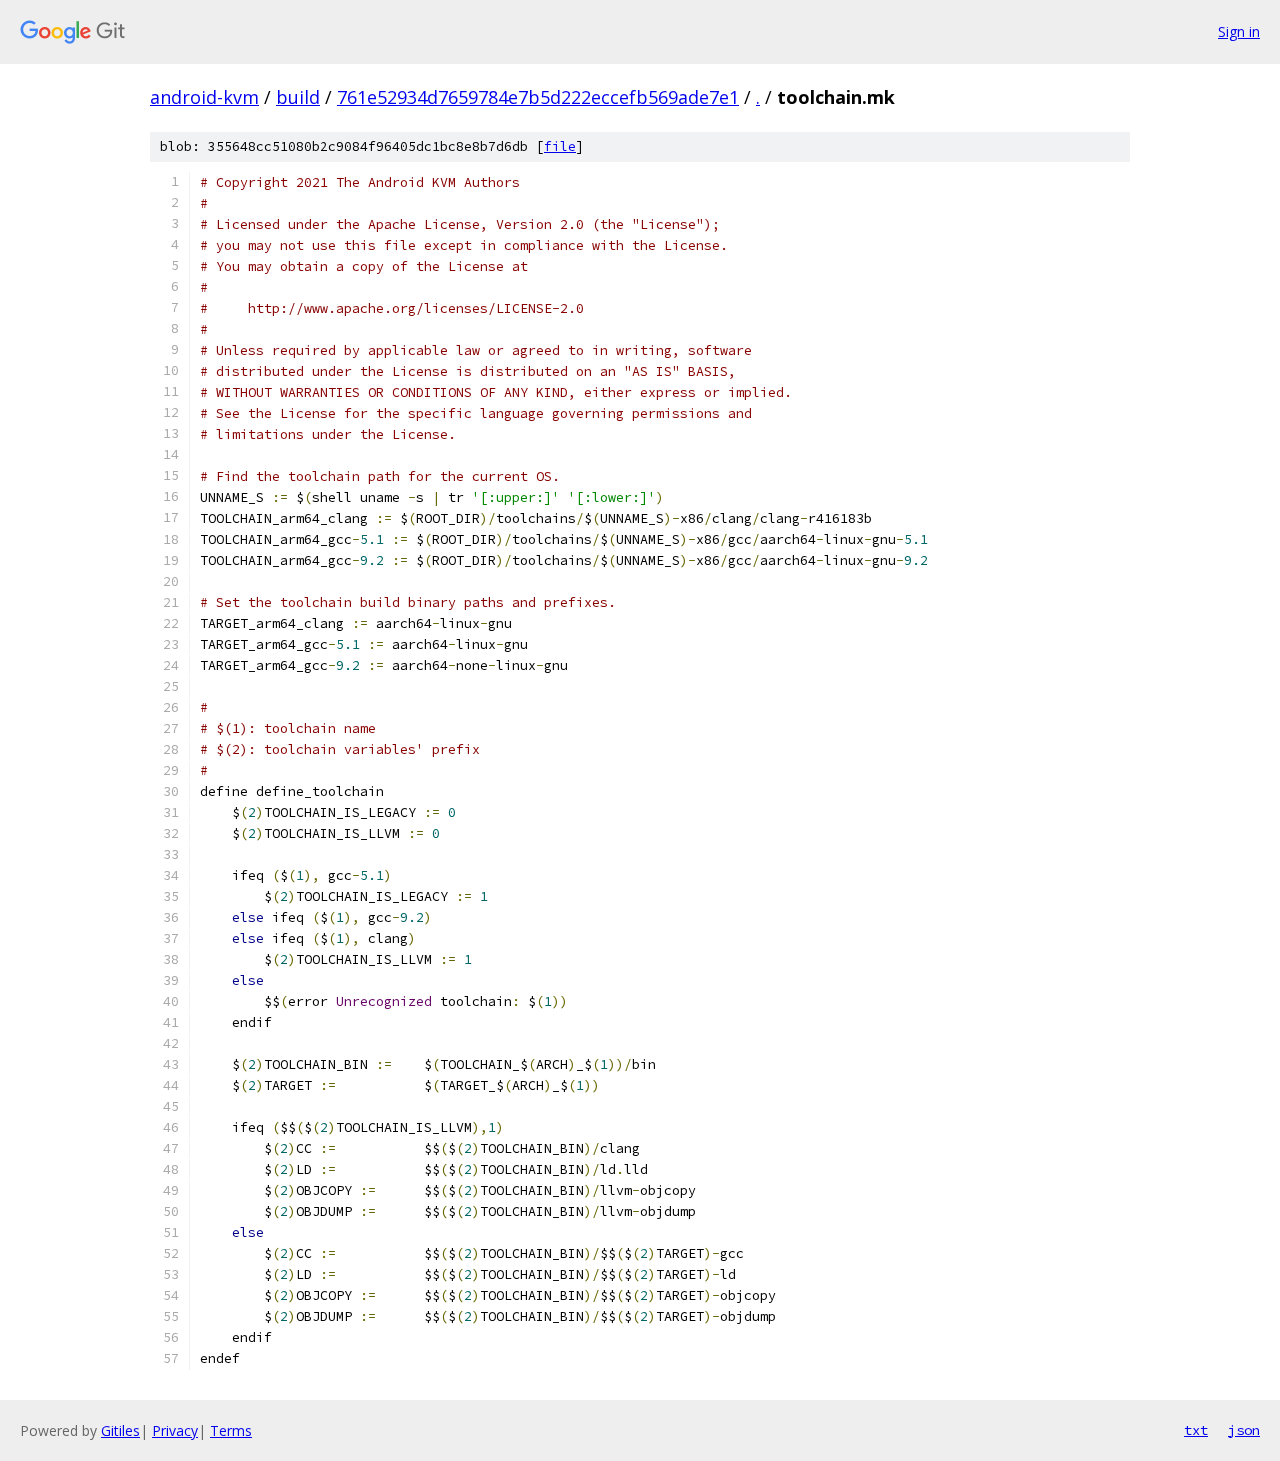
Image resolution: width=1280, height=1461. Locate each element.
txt (1196, 1430)
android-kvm (204, 97)
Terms (231, 1430)
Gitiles (120, 1430)
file (560, 146)
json (1244, 1430)
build (298, 97)
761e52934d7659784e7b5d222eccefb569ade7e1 (538, 97)
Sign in (1239, 31)
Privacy (175, 1430)
